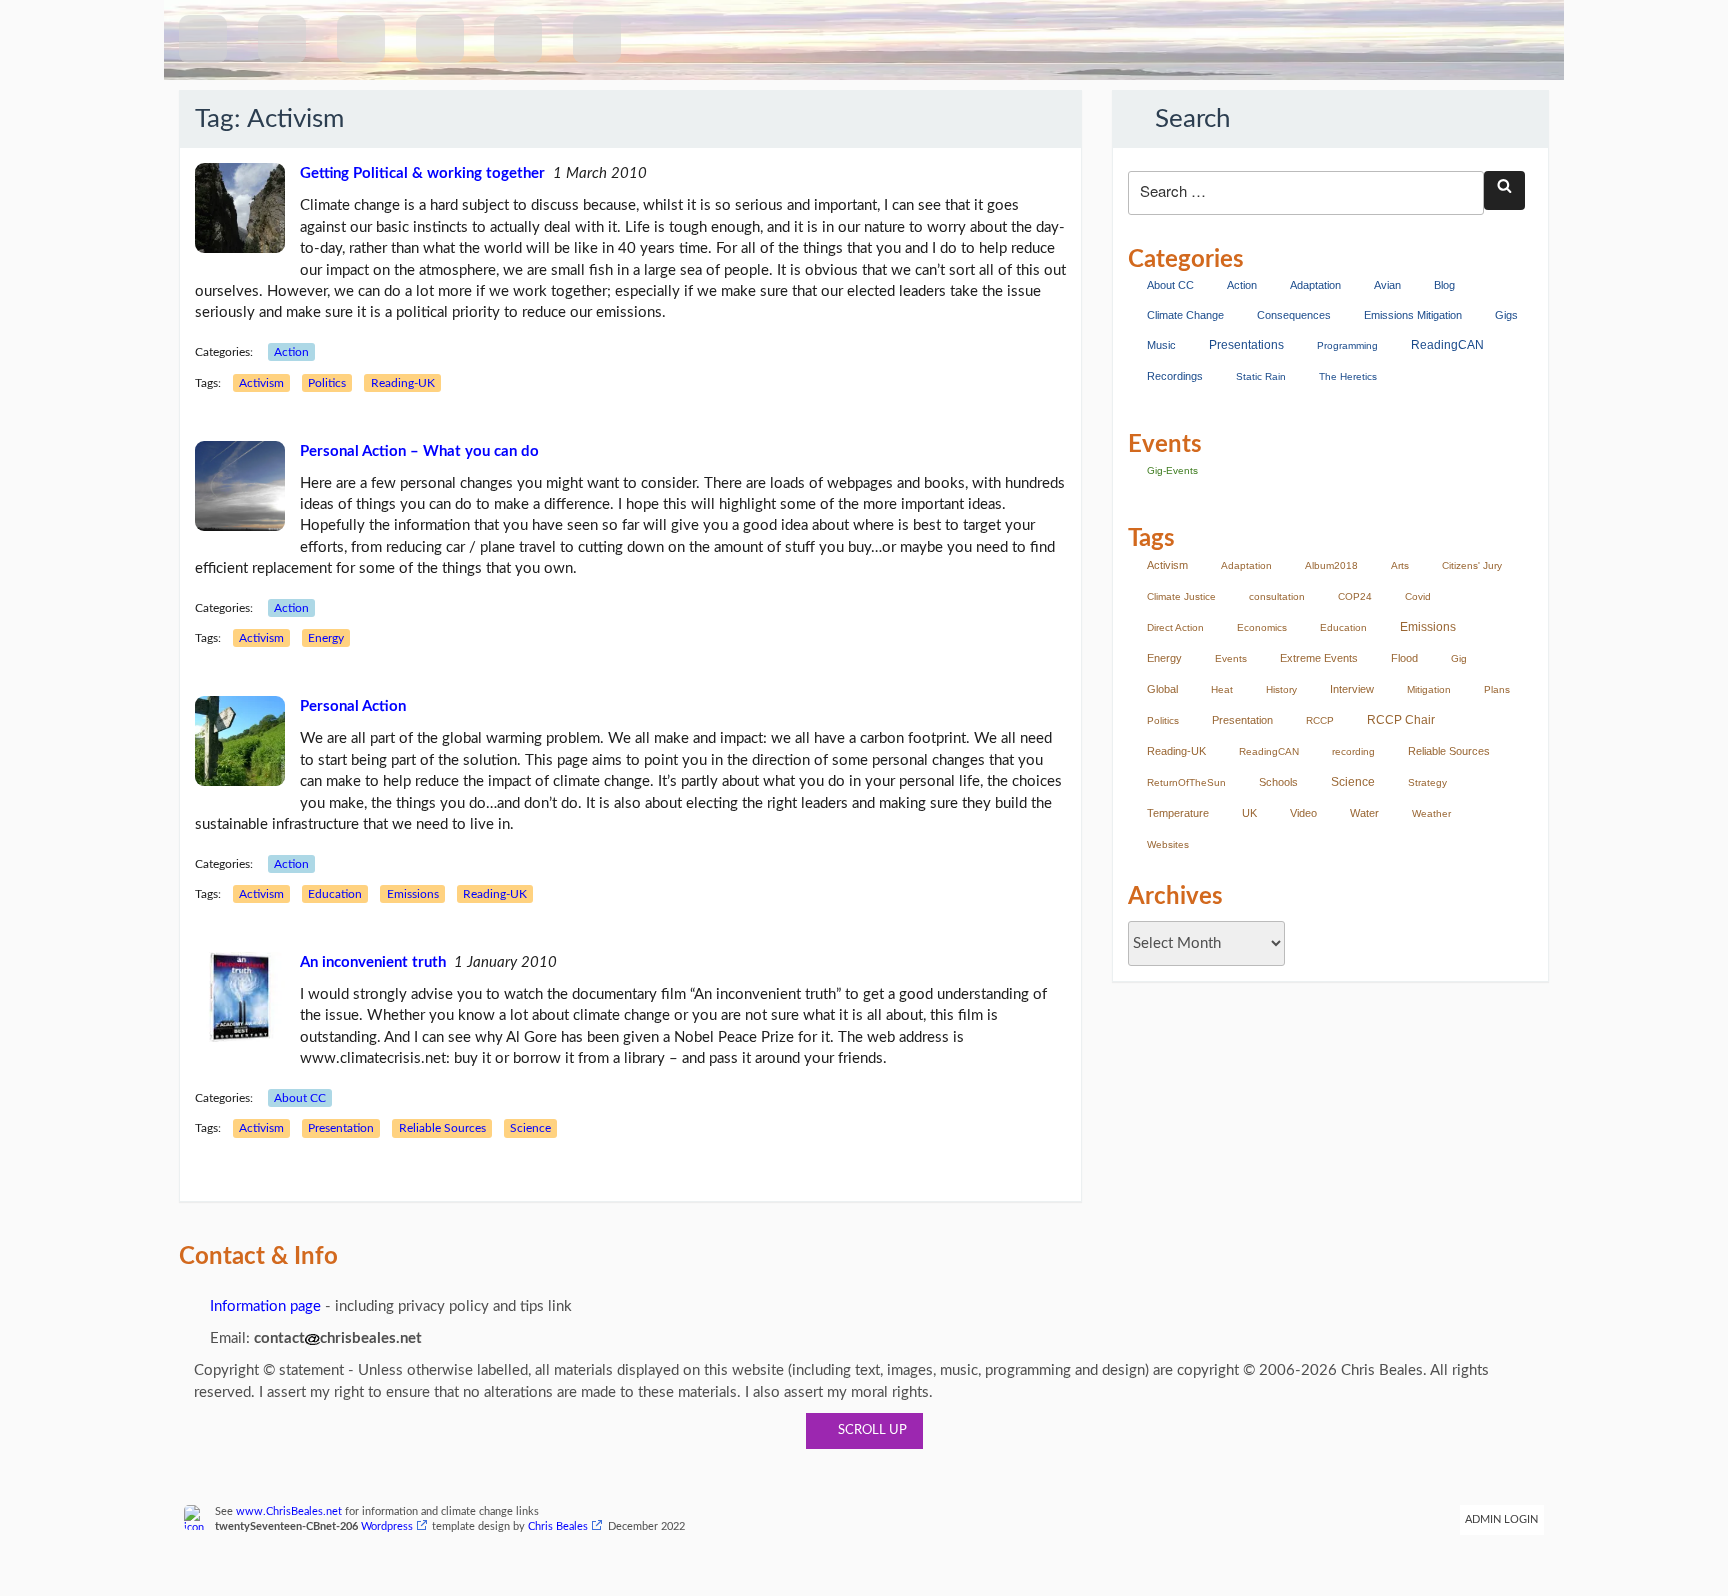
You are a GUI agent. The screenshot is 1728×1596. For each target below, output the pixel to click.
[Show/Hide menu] (282, 39)
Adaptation (1315, 285)
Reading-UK (403, 383)
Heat (1222, 689)
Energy (326, 638)
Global (1162, 689)
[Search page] (361, 39)
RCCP (1320, 720)
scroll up (869, 1430)
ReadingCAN (1447, 345)
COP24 (1355, 596)
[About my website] (597, 39)
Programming (1347, 345)
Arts (1400, 565)
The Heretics (1348, 376)
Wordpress (387, 1527)
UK (1249, 813)
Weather (1431, 813)
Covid (1418, 596)
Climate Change (1185, 315)
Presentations (1246, 344)
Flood (1404, 658)
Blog (1444, 285)
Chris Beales (558, 1527)
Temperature (1178, 813)
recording (1353, 751)
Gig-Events (1172, 470)
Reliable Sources (442, 1128)
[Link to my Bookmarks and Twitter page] (440, 39)
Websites (1168, 844)
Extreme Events (1319, 658)
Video (1303, 813)
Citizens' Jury (1472, 565)
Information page (263, 1306)
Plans (1497, 689)
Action (291, 352)
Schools (1278, 782)
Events (1231, 658)
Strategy (1427, 782)
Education (335, 894)
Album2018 (1331, 565)
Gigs (1506, 315)
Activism (261, 383)
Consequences (1294, 315)
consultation (1277, 596)
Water (1364, 813)
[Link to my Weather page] (518, 39)
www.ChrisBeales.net (289, 1512)
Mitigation (1429, 689)
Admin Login (1501, 1520)
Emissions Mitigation (1413, 315)
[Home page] (203, 39)
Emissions (413, 894)
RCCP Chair (1401, 720)
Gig (1459, 658)
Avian (1387, 285)
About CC (300, 1098)
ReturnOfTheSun (1186, 782)
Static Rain (1261, 376)
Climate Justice (1181, 596)
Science (530, 1128)
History (1281, 689)
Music (1161, 345)
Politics (327, 383)
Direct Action (1175, 627)
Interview (1352, 689)
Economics (1262, 627)
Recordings (1175, 376)
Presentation (341, 1128)
